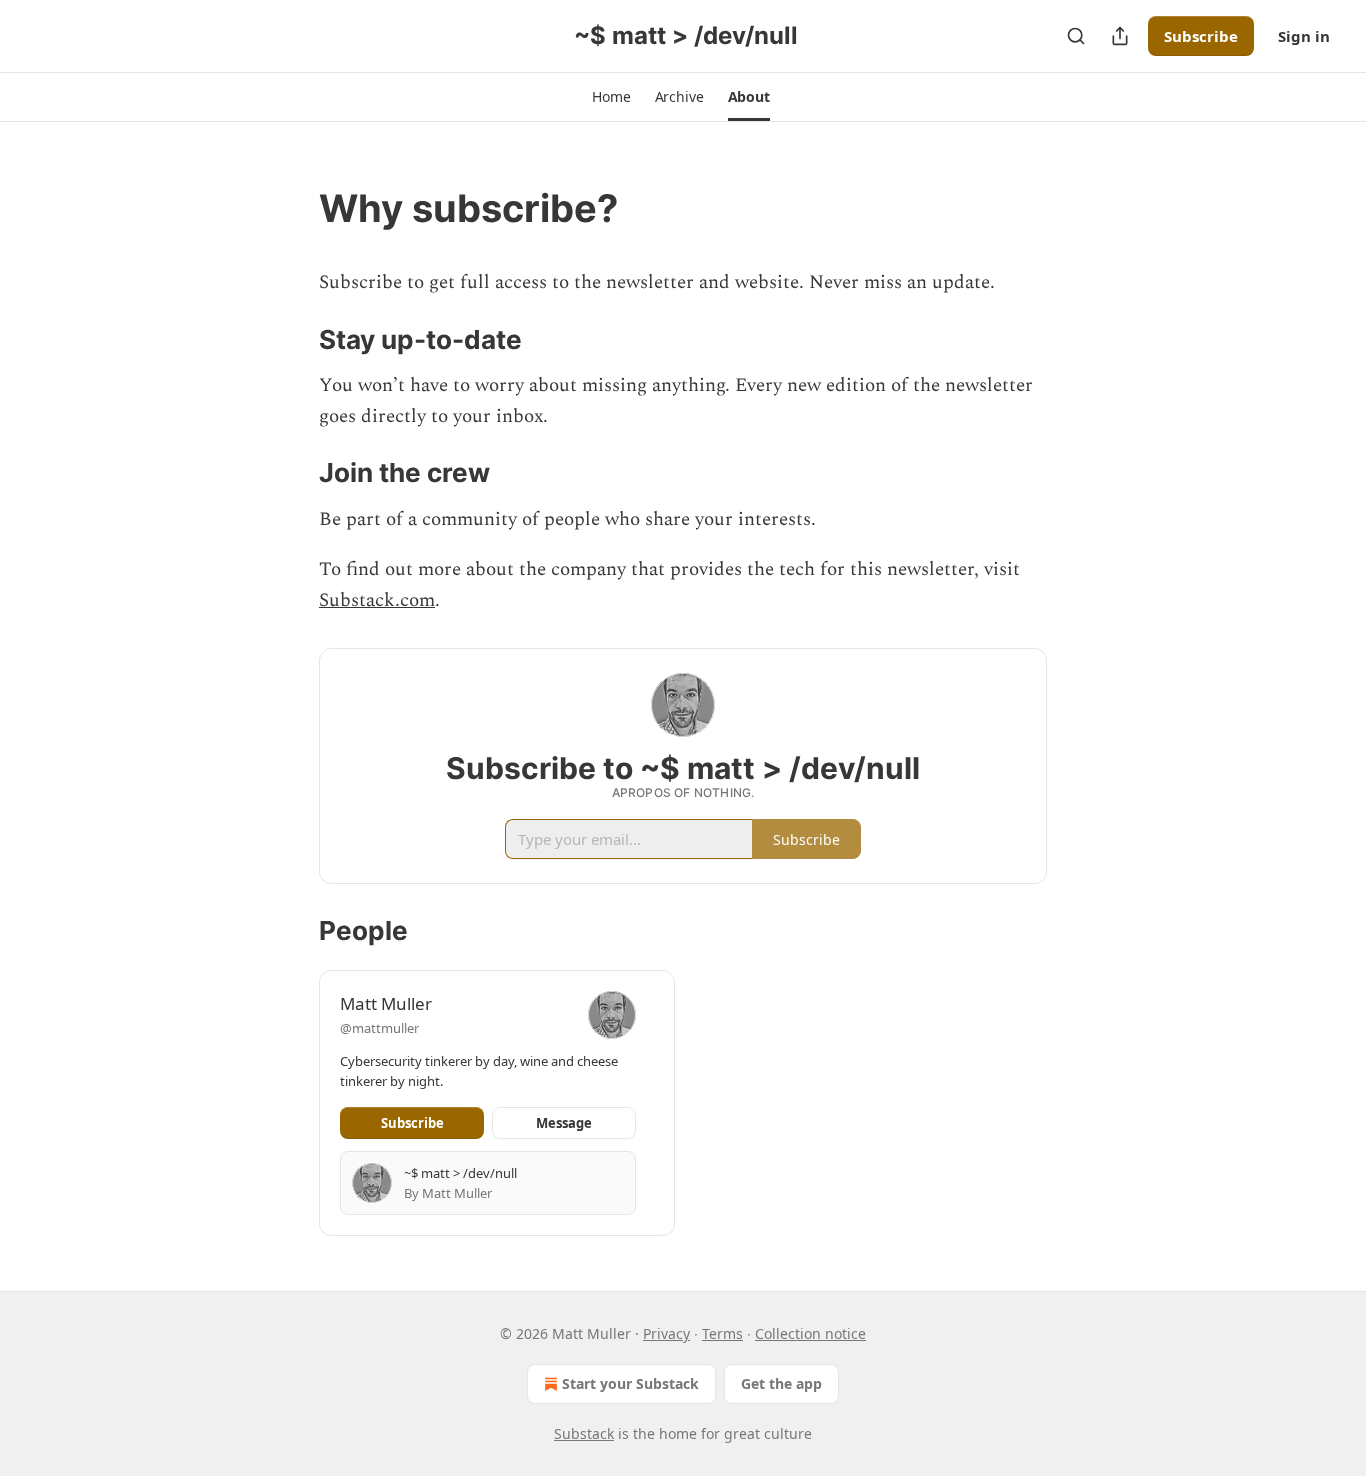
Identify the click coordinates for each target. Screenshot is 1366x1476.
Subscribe (1201, 36)
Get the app (781, 1383)
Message (564, 1123)
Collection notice (810, 1333)
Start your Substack (630, 1383)
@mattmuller (379, 1028)
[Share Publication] (1120, 36)
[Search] (1076, 36)
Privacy (666, 1333)
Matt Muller (386, 1003)
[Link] (291, 208)
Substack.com (377, 600)
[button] (611, 97)
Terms (722, 1333)
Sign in (1304, 36)
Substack (584, 1433)
